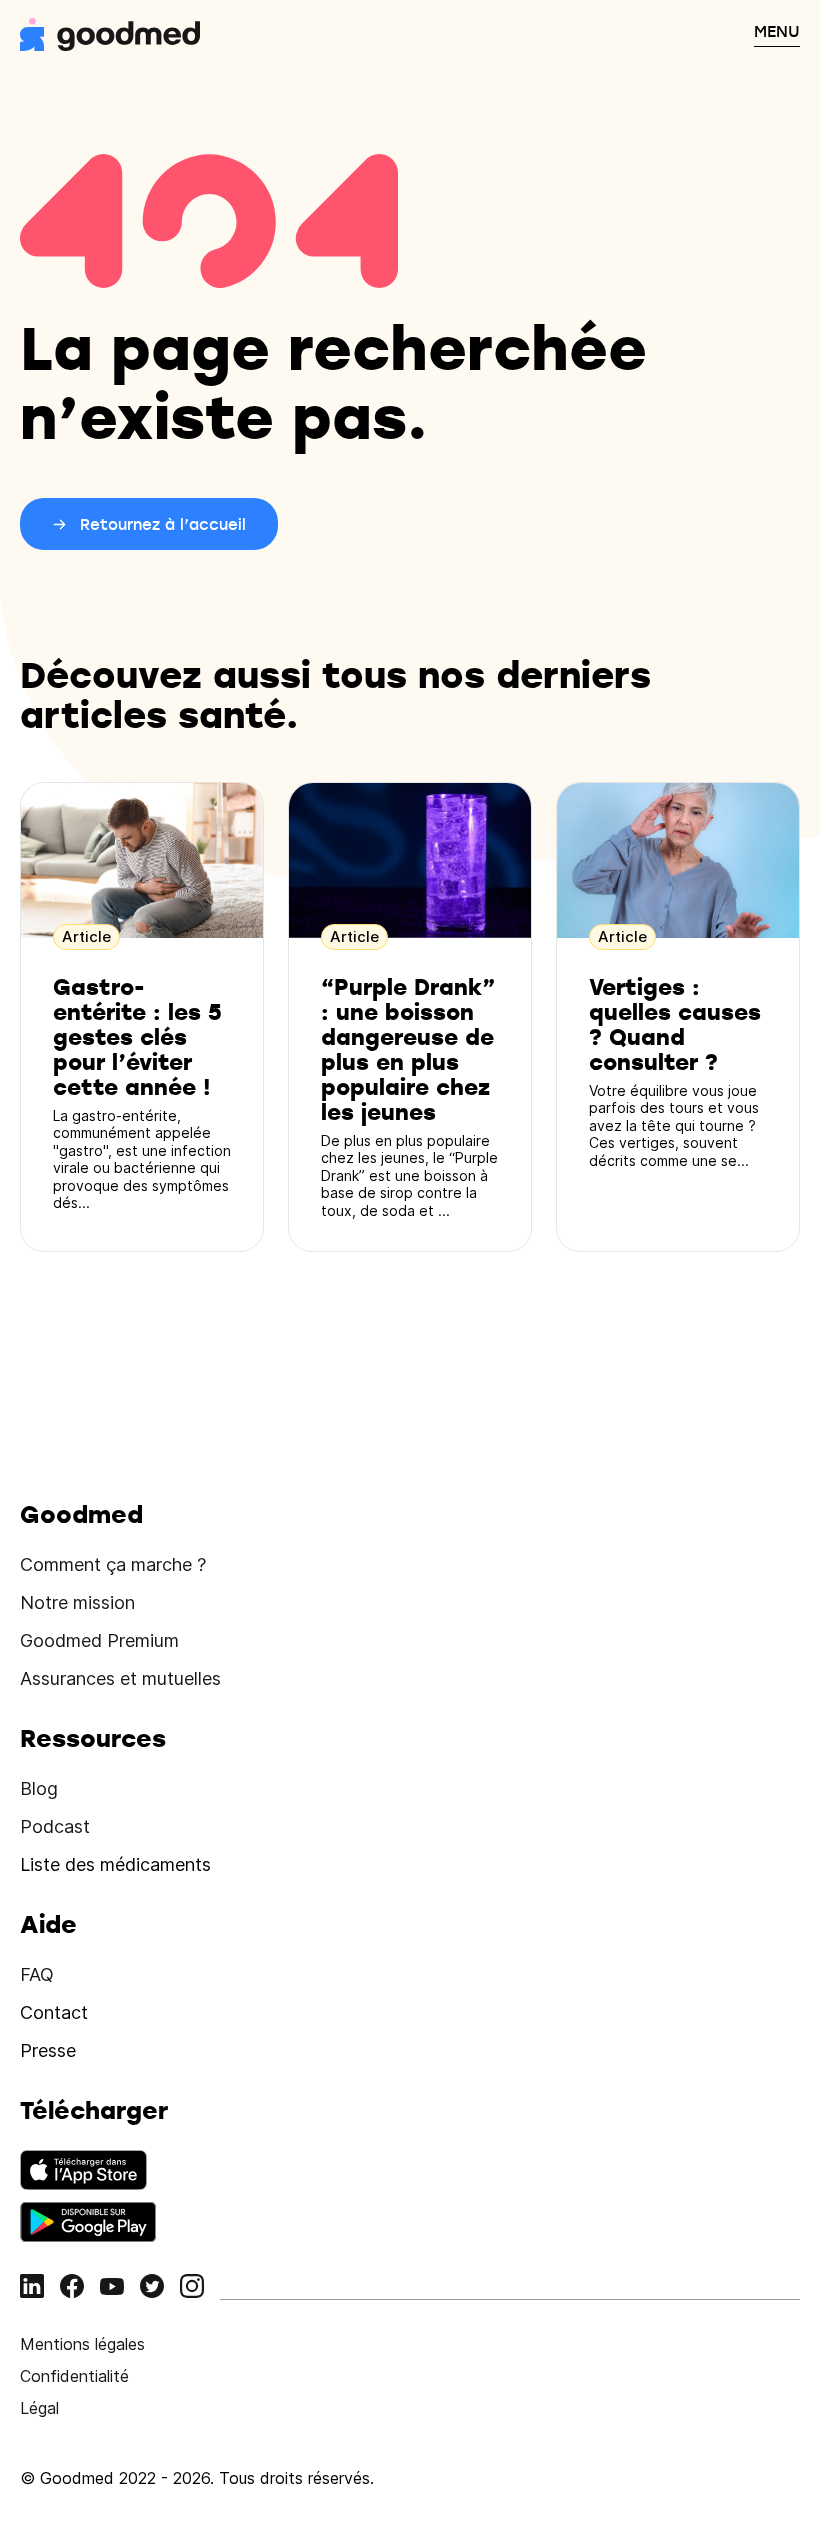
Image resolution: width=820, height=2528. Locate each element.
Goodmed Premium (99, 1640)
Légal (39, 2408)
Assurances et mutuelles (120, 1678)
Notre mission (77, 1602)
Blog (39, 1788)
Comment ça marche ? (113, 1564)
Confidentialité (74, 2376)
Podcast (55, 1826)
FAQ (37, 1974)
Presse (48, 2050)
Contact (54, 2012)
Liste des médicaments (115, 1864)
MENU (777, 31)
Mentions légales (82, 2344)
